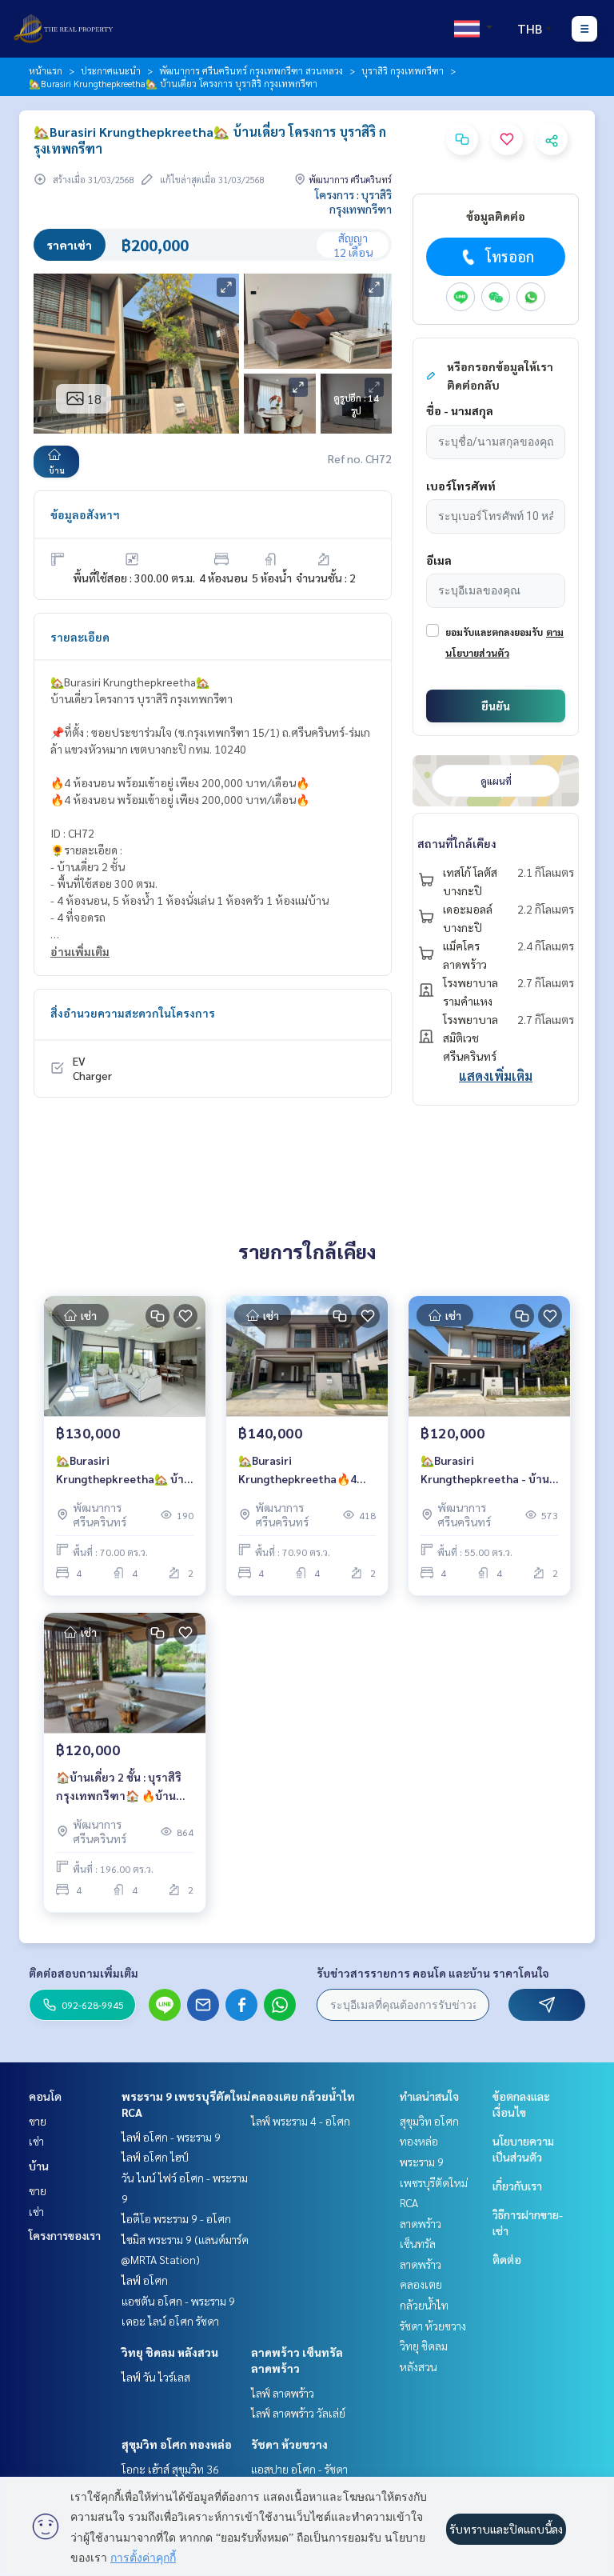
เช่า (36, 2141)
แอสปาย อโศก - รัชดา (299, 2469)
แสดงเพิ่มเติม (496, 1076)
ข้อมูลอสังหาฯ (85, 514)
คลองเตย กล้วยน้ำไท (303, 2096)
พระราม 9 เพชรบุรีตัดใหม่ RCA (434, 2182)
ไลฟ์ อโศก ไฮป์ (155, 2157)
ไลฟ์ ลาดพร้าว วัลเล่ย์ (298, 2413)
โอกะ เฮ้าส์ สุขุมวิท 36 (170, 2469)
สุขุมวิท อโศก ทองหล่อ (177, 2444)
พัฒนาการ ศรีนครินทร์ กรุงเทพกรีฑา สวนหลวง (251, 70)
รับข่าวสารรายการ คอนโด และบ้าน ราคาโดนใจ (433, 1973)
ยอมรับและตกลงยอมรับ (494, 632)
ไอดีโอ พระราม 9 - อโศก (176, 2218)
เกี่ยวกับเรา (517, 2186)
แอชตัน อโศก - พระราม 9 (178, 2301)
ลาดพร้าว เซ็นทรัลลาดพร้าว (421, 2244)
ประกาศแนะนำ (111, 70)
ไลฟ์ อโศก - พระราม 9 (171, 2137)
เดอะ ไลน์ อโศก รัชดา (170, 2321)
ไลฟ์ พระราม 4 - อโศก (301, 2121)
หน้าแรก (46, 70)
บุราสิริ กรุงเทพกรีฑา (403, 70)
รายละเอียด (80, 637)
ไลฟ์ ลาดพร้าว (283, 2393)
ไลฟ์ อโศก (145, 2280)
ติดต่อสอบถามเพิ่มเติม (84, 1973)
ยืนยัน (496, 706)
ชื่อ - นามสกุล (460, 410)
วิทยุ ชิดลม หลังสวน (170, 2352)
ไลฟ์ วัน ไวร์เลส (156, 2377)
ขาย (38, 2121)
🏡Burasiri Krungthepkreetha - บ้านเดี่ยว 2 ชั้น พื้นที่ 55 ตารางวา (485, 1470)
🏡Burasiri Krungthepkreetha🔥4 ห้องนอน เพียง (297, 1470)
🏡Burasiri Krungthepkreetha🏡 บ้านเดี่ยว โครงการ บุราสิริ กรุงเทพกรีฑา (124, 1470)
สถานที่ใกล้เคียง (457, 843)
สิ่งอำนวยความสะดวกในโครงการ (133, 1013)
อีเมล (439, 560)
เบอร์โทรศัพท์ (461, 486)
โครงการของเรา (65, 2235)
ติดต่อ (507, 2259)
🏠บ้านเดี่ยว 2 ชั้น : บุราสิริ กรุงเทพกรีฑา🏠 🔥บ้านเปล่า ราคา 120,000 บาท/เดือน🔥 (120, 1787)
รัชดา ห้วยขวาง (289, 2444)
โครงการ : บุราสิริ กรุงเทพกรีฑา (353, 202)
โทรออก (510, 256)
